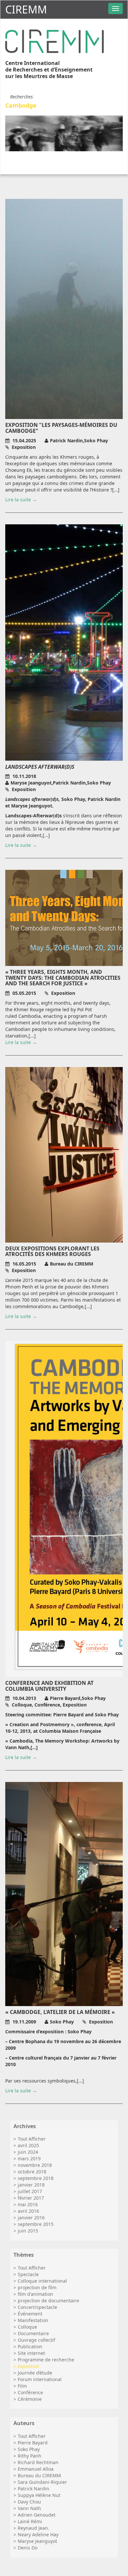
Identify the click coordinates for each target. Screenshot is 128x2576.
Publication (30, 2346)
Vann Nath (29, 2508)
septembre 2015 (36, 2224)
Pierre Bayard (33, 2443)
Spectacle (28, 2274)
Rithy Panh (30, 2456)
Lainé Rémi (30, 2521)
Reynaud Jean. (33, 2528)
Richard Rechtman (38, 2462)
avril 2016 (28, 2211)
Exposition (28, 2366)
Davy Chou (29, 2502)
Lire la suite (18, 500)
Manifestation (33, 2320)
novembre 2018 (35, 2165)
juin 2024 (28, 2152)
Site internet (31, 2353)
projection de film (37, 2287)
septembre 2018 (36, 2178)
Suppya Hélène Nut (39, 2495)
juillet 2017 (30, 2191)
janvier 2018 (31, 2185)
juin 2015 (28, 2231)
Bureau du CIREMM (39, 2475)
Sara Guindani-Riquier (42, 2482)
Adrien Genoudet (37, 2515)
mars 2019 (29, 2158)
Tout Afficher (32, 2139)
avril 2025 (28, 2145)
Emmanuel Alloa (36, 2469)
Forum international (40, 2379)
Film (22, 2386)
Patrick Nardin (33, 2489)
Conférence (30, 2392)
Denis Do (28, 2548)
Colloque (27, 2327)
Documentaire (33, 2333)
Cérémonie (30, 2399)
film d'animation (35, 2294)
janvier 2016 (31, 2218)
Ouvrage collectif (36, 2340)
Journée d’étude (35, 2373)
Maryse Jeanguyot (37, 2541)
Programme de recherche (46, 2360)
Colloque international (42, 2281)
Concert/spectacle (37, 2307)
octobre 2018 (32, 2172)
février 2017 (31, 2198)
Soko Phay (29, 2449)
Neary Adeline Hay (38, 2534)
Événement (30, 2314)
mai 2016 (28, 2204)
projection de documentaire (48, 2301)
